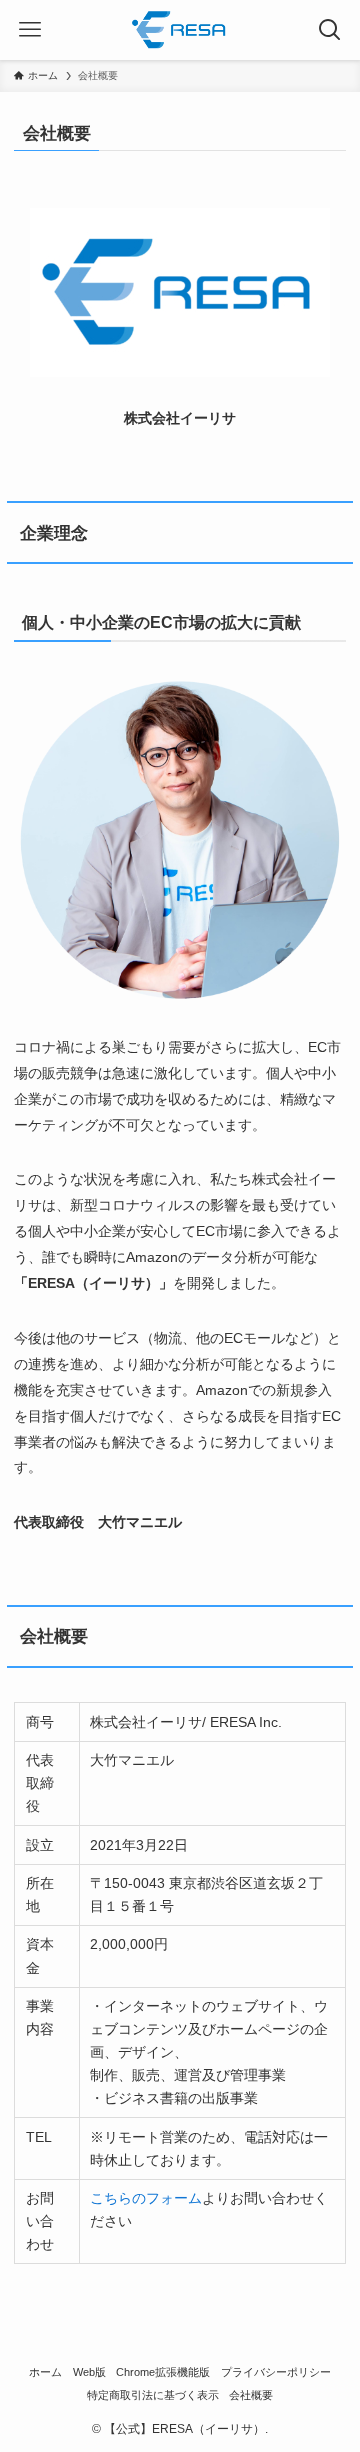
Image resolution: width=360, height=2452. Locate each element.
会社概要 (251, 2395)
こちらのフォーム (146, 2198)
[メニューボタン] (30, 30)
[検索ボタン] (330, 30)
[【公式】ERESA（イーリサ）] (180, 30)
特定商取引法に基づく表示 (153, 2395)
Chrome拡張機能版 (163, 2372)
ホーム (45, 2372)
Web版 (89, 2372)
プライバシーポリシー (276, 2372)
